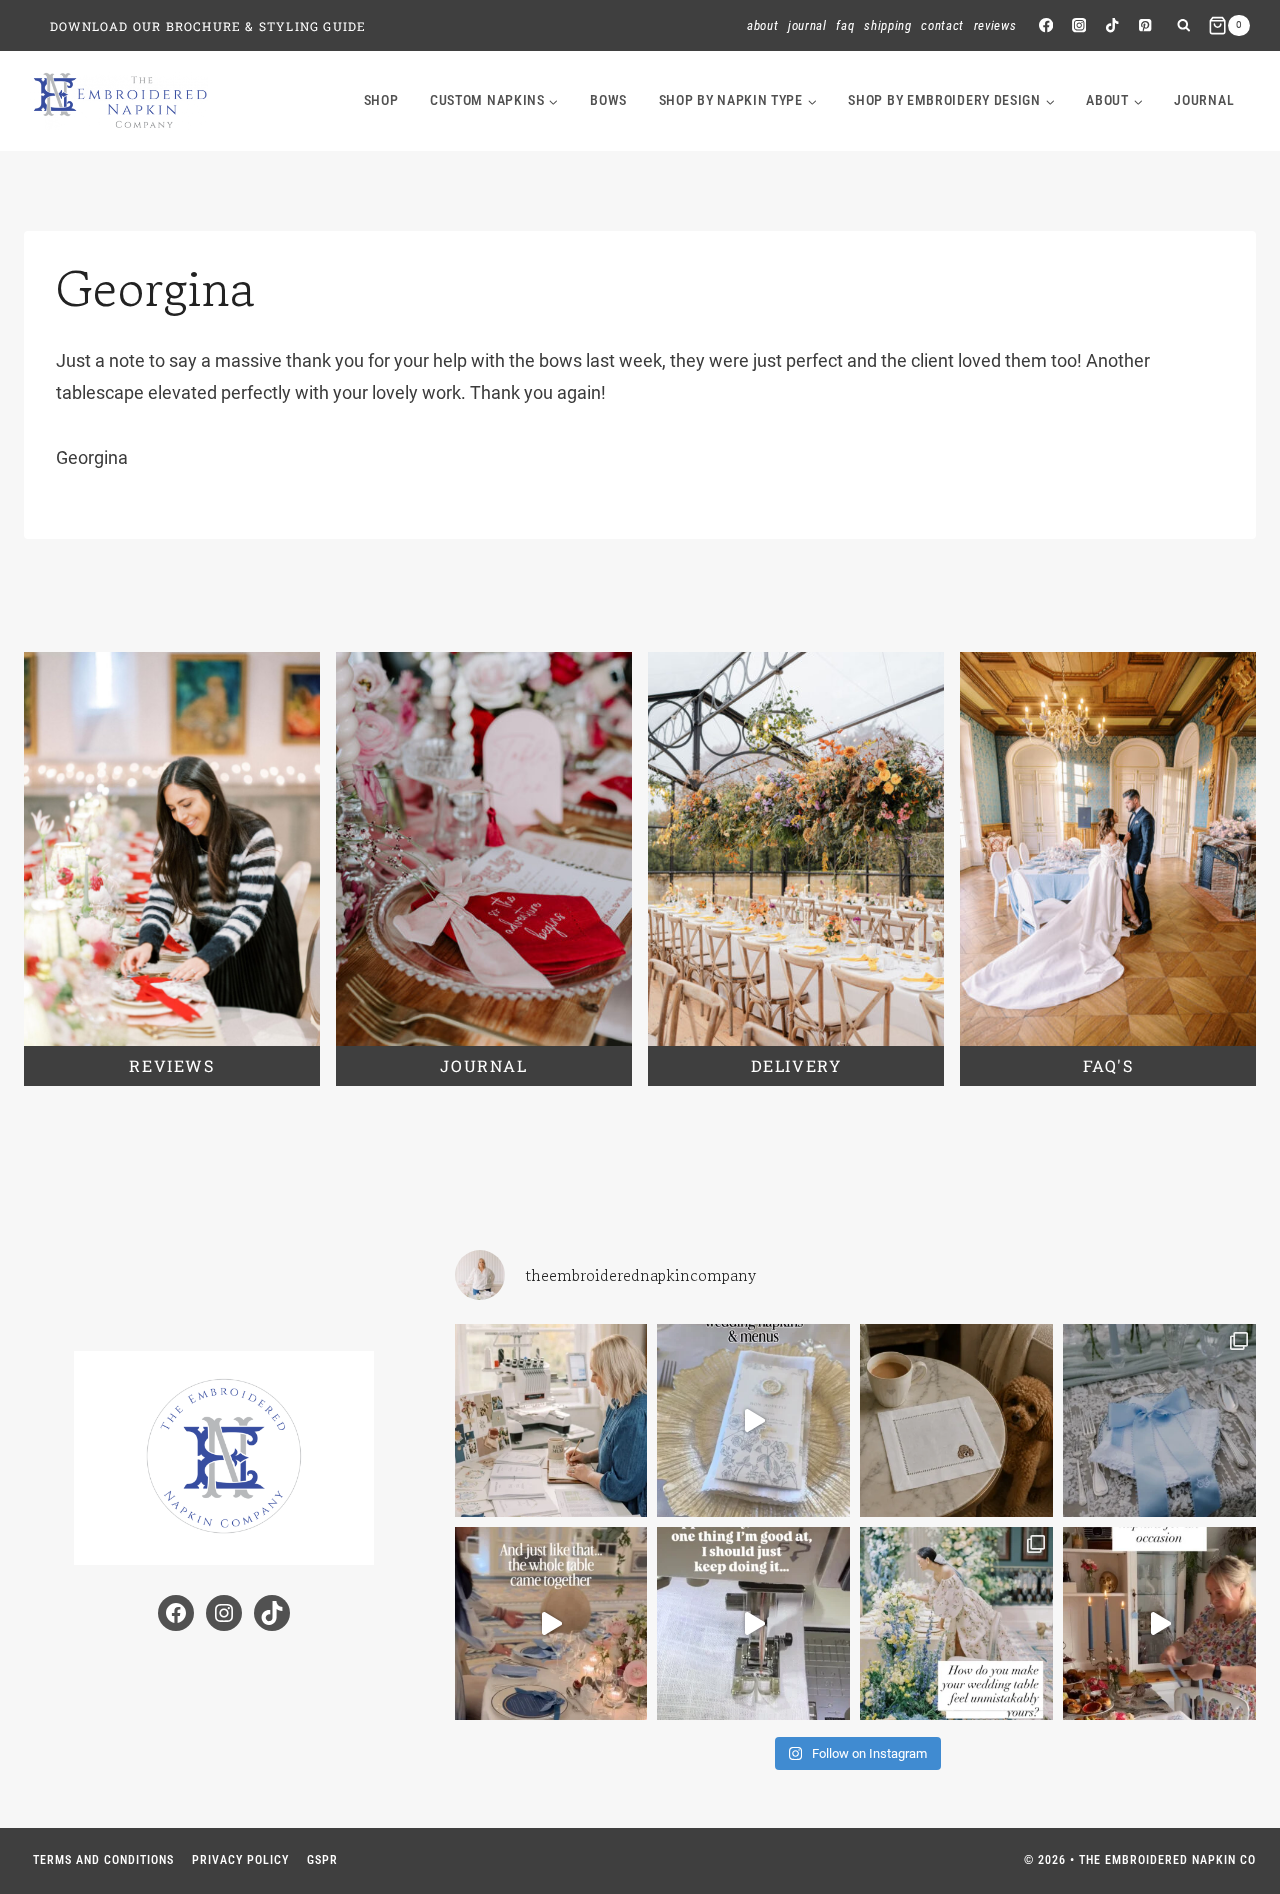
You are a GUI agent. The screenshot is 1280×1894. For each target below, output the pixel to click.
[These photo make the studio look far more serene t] (551, 1420)
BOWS (608, 100)
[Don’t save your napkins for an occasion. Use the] (1159, 1623)
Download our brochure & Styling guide (208, 26)
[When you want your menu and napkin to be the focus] (753, 1420)
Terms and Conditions (103, 1860)
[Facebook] (1045, 25)
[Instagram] (1078, 25)
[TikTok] (1112, 25)
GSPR (322, 1860)
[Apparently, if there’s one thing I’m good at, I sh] (753, 1623)
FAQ (845, 25)
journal (1204, 100)
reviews (171, 1065)
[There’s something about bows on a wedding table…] (551, 1623)
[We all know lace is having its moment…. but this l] (1159, 1420)
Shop (381, 100)
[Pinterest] (1145, 25)
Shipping (887, 25)
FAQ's (1108, 1065)
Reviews (995, 25)
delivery (796, 1065)
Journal (807, 25)
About (762, 25)
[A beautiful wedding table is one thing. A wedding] (956, 1623)
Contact (942, 25)
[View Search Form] (1183, 25)
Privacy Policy (240, 1860)
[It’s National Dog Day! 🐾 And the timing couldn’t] (956, 1420)
